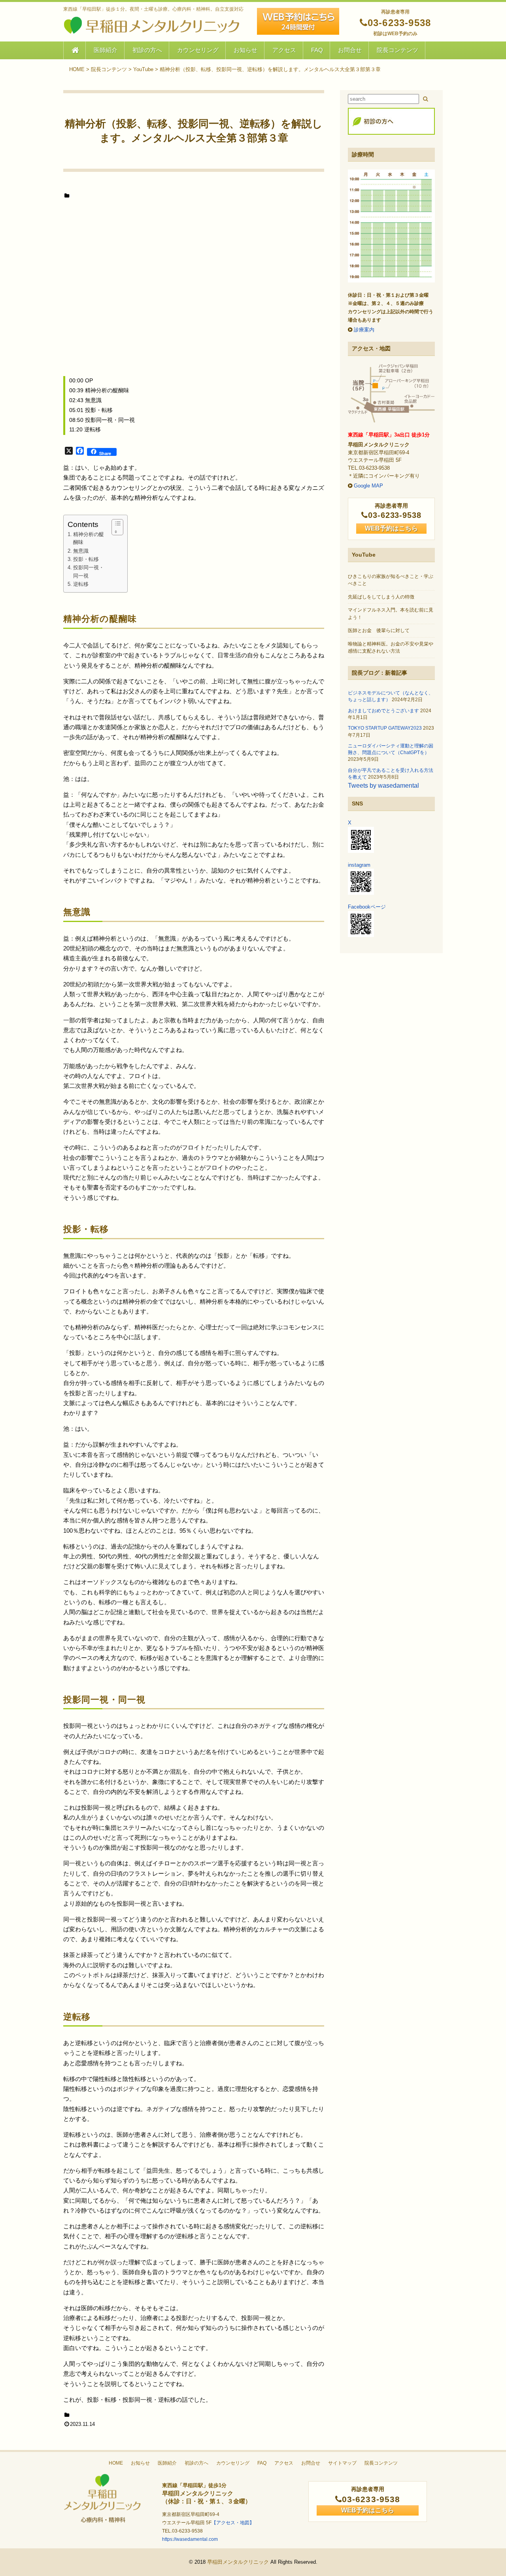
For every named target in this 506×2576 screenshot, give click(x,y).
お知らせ (245, 50)
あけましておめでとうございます (383, 711)
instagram (359, 865)
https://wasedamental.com (190, 2539)
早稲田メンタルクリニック (238, 2562)
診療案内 (364, 330)
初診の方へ (147, 50)
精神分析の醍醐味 (89, 538)
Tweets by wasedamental (383, 786)
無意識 (81, 551)
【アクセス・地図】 (233, 2523)
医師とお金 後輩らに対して (379, 630)
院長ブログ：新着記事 (379, 673)
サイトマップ (342, 2463)
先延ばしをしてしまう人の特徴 (381, 597)
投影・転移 (86, 559)
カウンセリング (198, 50)
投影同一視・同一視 (89, 572)
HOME (116, 2463)
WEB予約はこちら (391, 528)
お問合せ (350, 50)
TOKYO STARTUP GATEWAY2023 (385, 728)
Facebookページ (367, 907)
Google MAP (368, 486)
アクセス (284, 50)
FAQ (317, 50)
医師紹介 (106, 50)
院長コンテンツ (397, 50)
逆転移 (81, 584)
